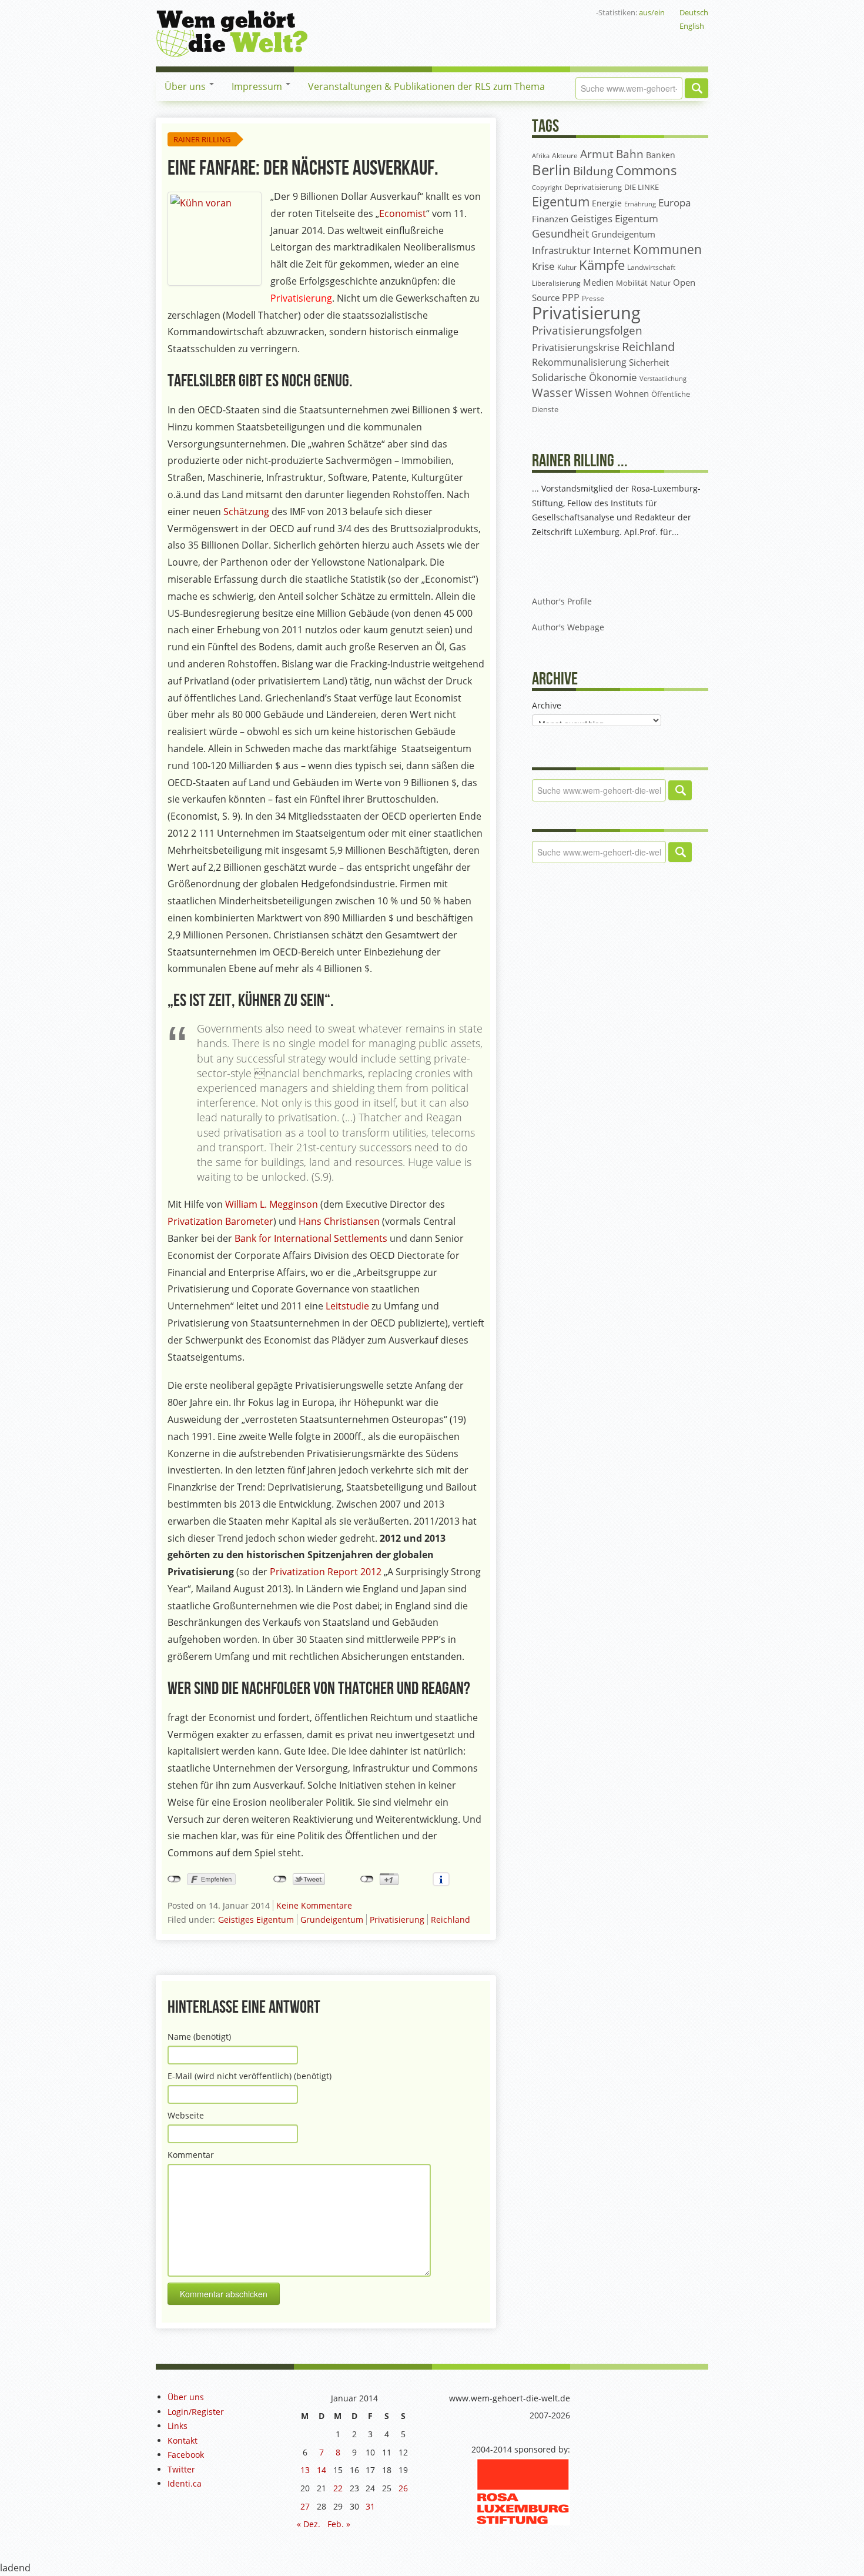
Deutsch (694, 12)
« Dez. (309, 2524)
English (692, 26)
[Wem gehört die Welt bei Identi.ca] (533, 12)
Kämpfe (602, 265)
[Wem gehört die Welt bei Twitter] (514, 12)
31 (370, 2506)
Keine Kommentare (314, 1905)
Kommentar (191, 2155)
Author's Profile (562, 601)
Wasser (552, 392)
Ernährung (640, 204)
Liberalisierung (556, 283)
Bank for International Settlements (311, 1238)
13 (305, 2470)
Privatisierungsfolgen (587, 330)
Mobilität (632, 283)
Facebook (186, 2455)
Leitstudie (349, 1306)
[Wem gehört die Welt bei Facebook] (495, 12)
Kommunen (667, 249)
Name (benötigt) (199, 2037)
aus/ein (652, 12)
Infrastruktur (561, 250)
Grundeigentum (332, 1920)
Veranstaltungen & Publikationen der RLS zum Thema (426, 86)
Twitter (181, 2469)
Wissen (594, 393)
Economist (403, 213)
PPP (571, 298)
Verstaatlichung (663, 378)
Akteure (565, 156)
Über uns (186, 86)
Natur (660, 283)
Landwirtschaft (651, 267)
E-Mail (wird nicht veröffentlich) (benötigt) (250, 2076)
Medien (598, 282)
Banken (661, 155)
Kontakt (182, 2440)
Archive (547, 705)
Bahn (630, 154)
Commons (646, 170)
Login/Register (196, 2412)
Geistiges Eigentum (256, 1920)
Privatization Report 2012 (326, 1572)
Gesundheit (560, 233)
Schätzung (247, 512)
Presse (593, 298)
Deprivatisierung (593, 187)
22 (338, 2488)
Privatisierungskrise (576, 348)
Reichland (451, 1920)
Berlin (551, 170)
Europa (674, 203)
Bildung (593, 171)
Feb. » (339, 2524)
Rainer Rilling (202, 139)
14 (322, 2470)
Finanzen (550, 219)
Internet (612, 250)
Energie (607, 203)
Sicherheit (649, 362)
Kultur (567, 267)
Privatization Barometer (220, 1221)
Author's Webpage (568, 627)
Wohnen (632, 394)
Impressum (258, 86)
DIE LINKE (642, 187)
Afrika (541, 156)
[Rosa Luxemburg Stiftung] (523, 2490)
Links (178, 2426)
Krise (543, 266)
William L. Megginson (272, 1204)
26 (403, 2488)
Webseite (186, 2115)
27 (305, 2506)
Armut (597, 154)
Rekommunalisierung (579, 362)
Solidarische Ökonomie (585, 377)
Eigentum (561, 201)
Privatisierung (397, 1920)
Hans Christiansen (339, 1221)
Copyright (547, 187)
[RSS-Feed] (551, 12)
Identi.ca (185, 2483)
